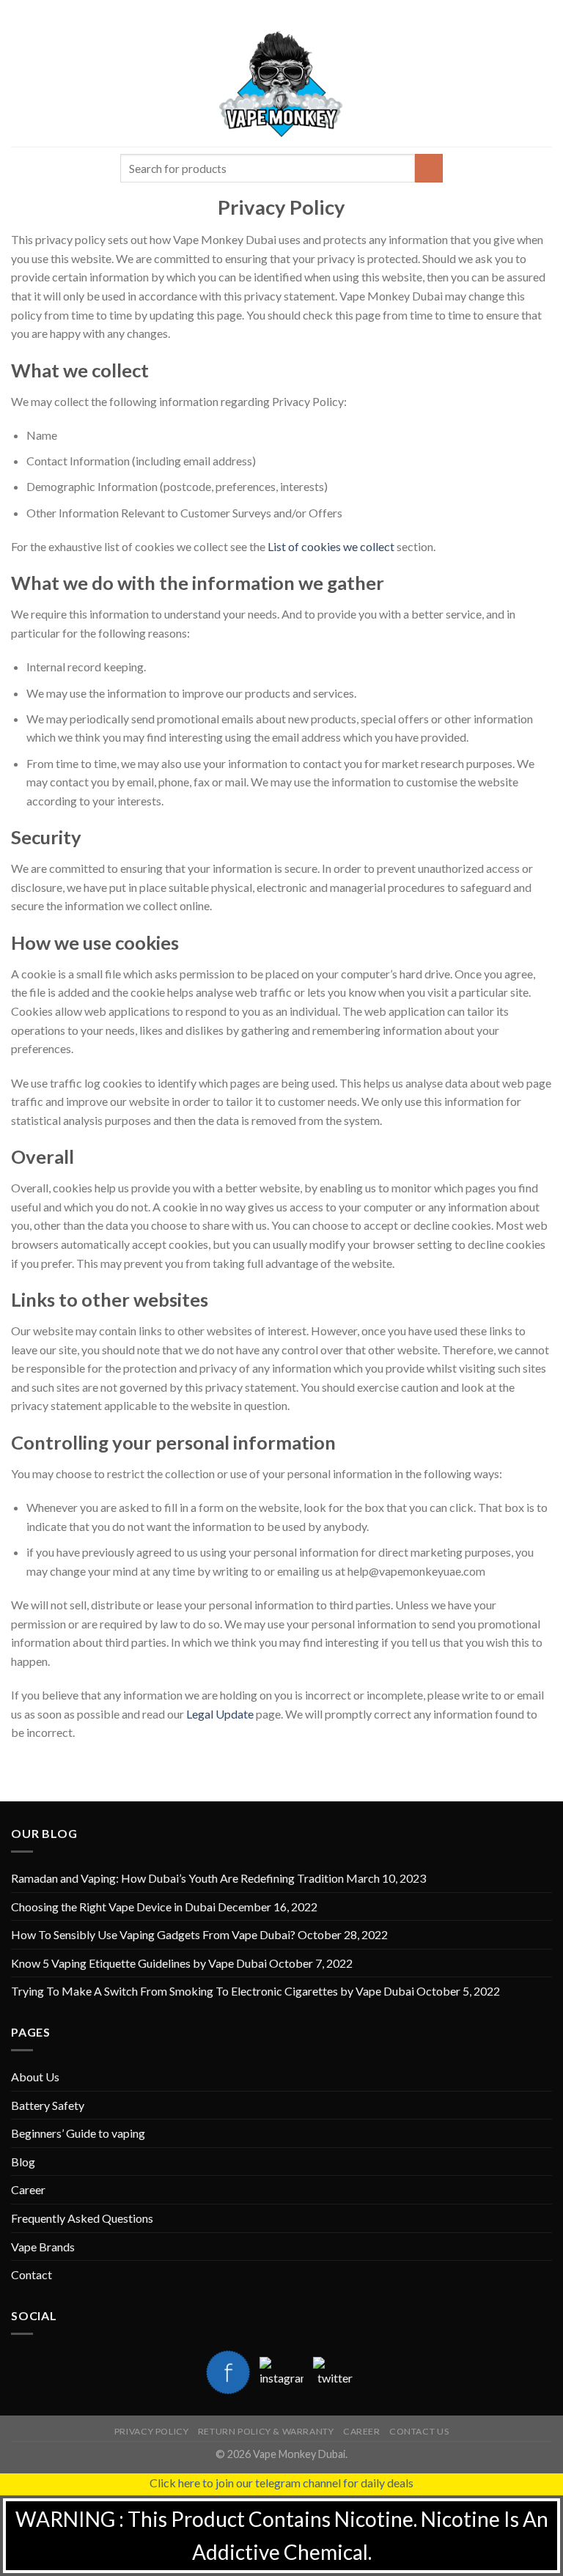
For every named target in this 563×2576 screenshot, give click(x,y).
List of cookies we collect (331, 546)
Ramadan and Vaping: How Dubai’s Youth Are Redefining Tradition (177, 1878)
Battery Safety (48, 2105)
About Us (35, 2077)
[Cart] (545, 84)
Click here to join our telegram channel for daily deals (281, 2483)
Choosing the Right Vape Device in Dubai (113, 1907)
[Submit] (429, 168)
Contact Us (419, 2431)
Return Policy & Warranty (266, 2431)
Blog (23, 2162)
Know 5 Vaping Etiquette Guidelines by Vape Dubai (139, 1963)
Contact (32, 2274)
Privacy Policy (152, 2431)
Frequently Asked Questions (82, 2218)
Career (28, 2189)
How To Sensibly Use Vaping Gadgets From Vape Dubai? (153, 1934)
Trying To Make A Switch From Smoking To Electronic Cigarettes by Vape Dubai (213, 1991)
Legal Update (220, 1714)
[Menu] (20, 84)
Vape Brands (43, 2247)
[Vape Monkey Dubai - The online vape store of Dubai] (281, 84)
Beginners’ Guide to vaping (78, 2133)
